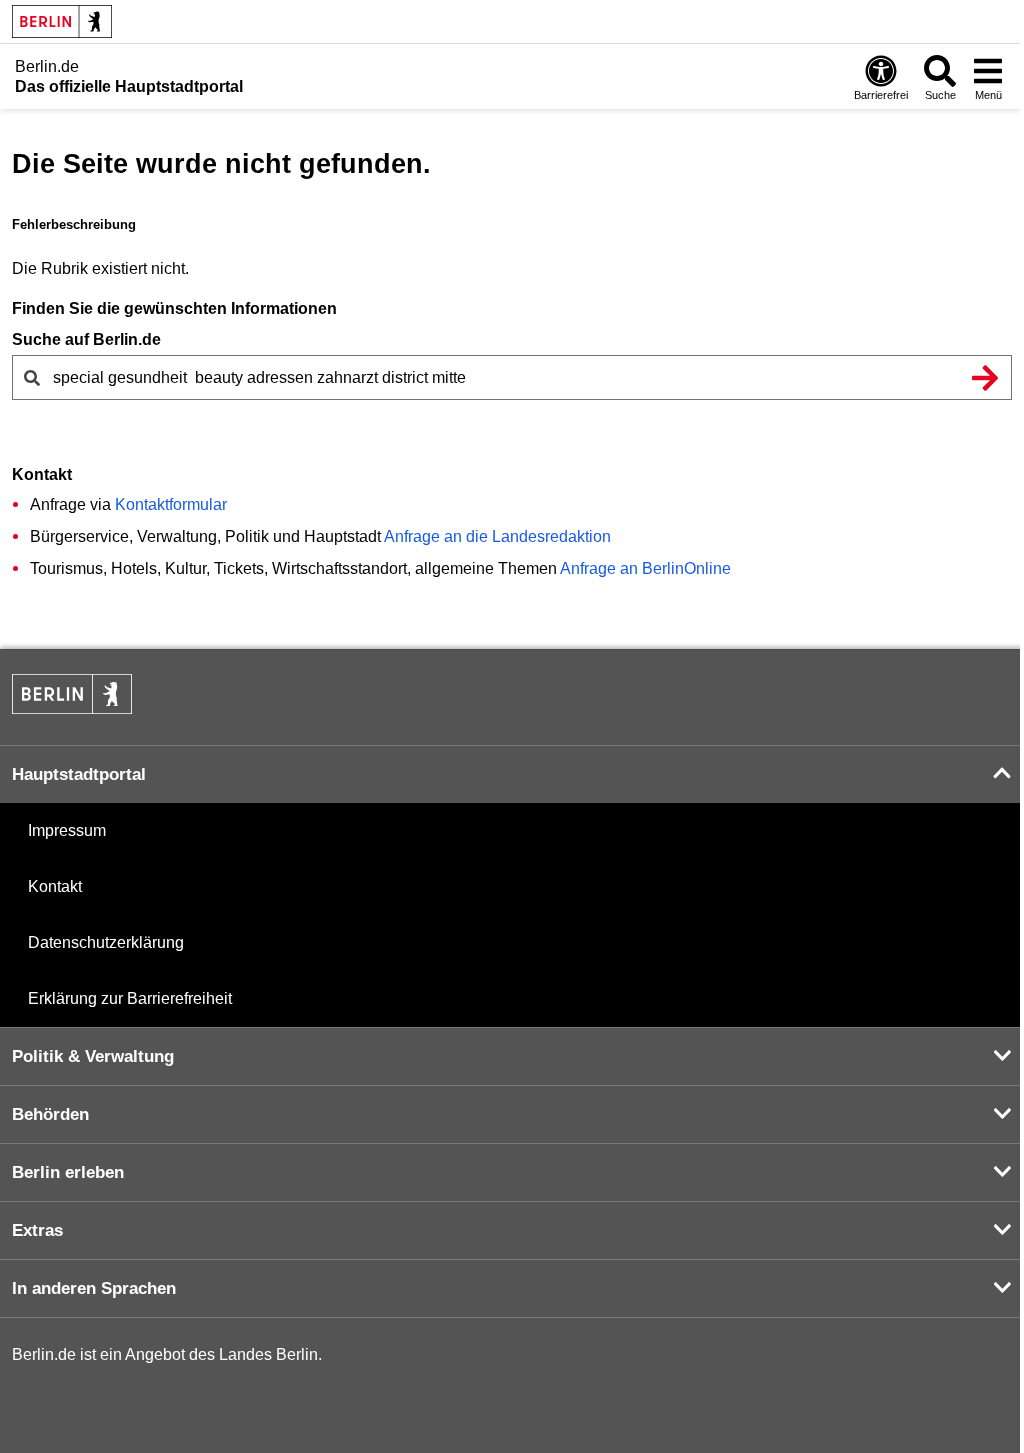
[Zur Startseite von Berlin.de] (72, 708)
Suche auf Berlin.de (86, 339)
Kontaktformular (171, 504)
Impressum (67, 830)
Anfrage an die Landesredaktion (497, 536)
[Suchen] (985, 377)
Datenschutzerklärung (106, 942)
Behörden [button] (50, 1114)
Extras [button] (37, 1230)
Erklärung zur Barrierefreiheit (130, 998)
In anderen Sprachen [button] (94, 1288)
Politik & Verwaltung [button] (93, 1056)
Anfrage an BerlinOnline (645, 568)
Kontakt (55, 886)
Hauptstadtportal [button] (79, 774)
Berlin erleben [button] (68, 1172)
